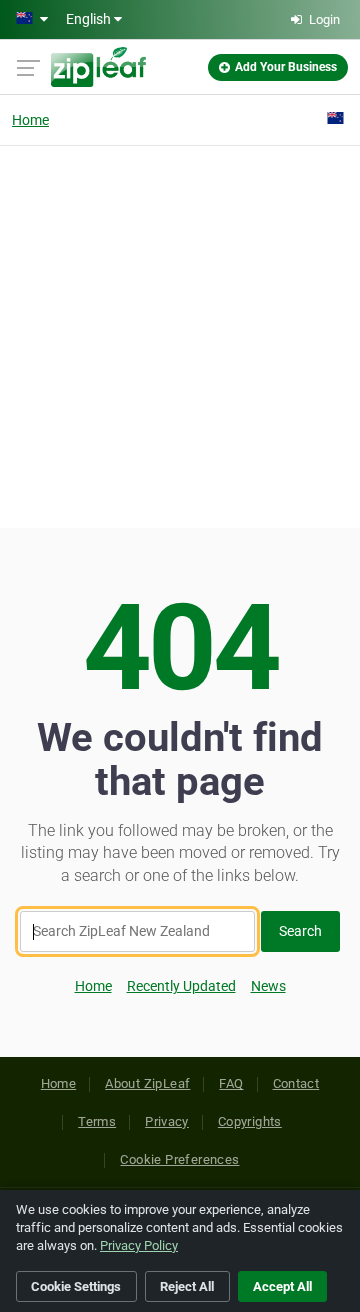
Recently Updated (181, 986)
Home (30, 120)
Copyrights (250, 1121)
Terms (97, 1121)
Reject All (187, 1286)
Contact (296, 1083)
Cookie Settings (76, 1286)
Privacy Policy (139, 1245)
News (268, 986)
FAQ (231, 1083)
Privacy (167, 1121)
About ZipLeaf (147, 1083)
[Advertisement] (180, 334)
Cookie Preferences (179, 1159)
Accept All (282, 1286)
